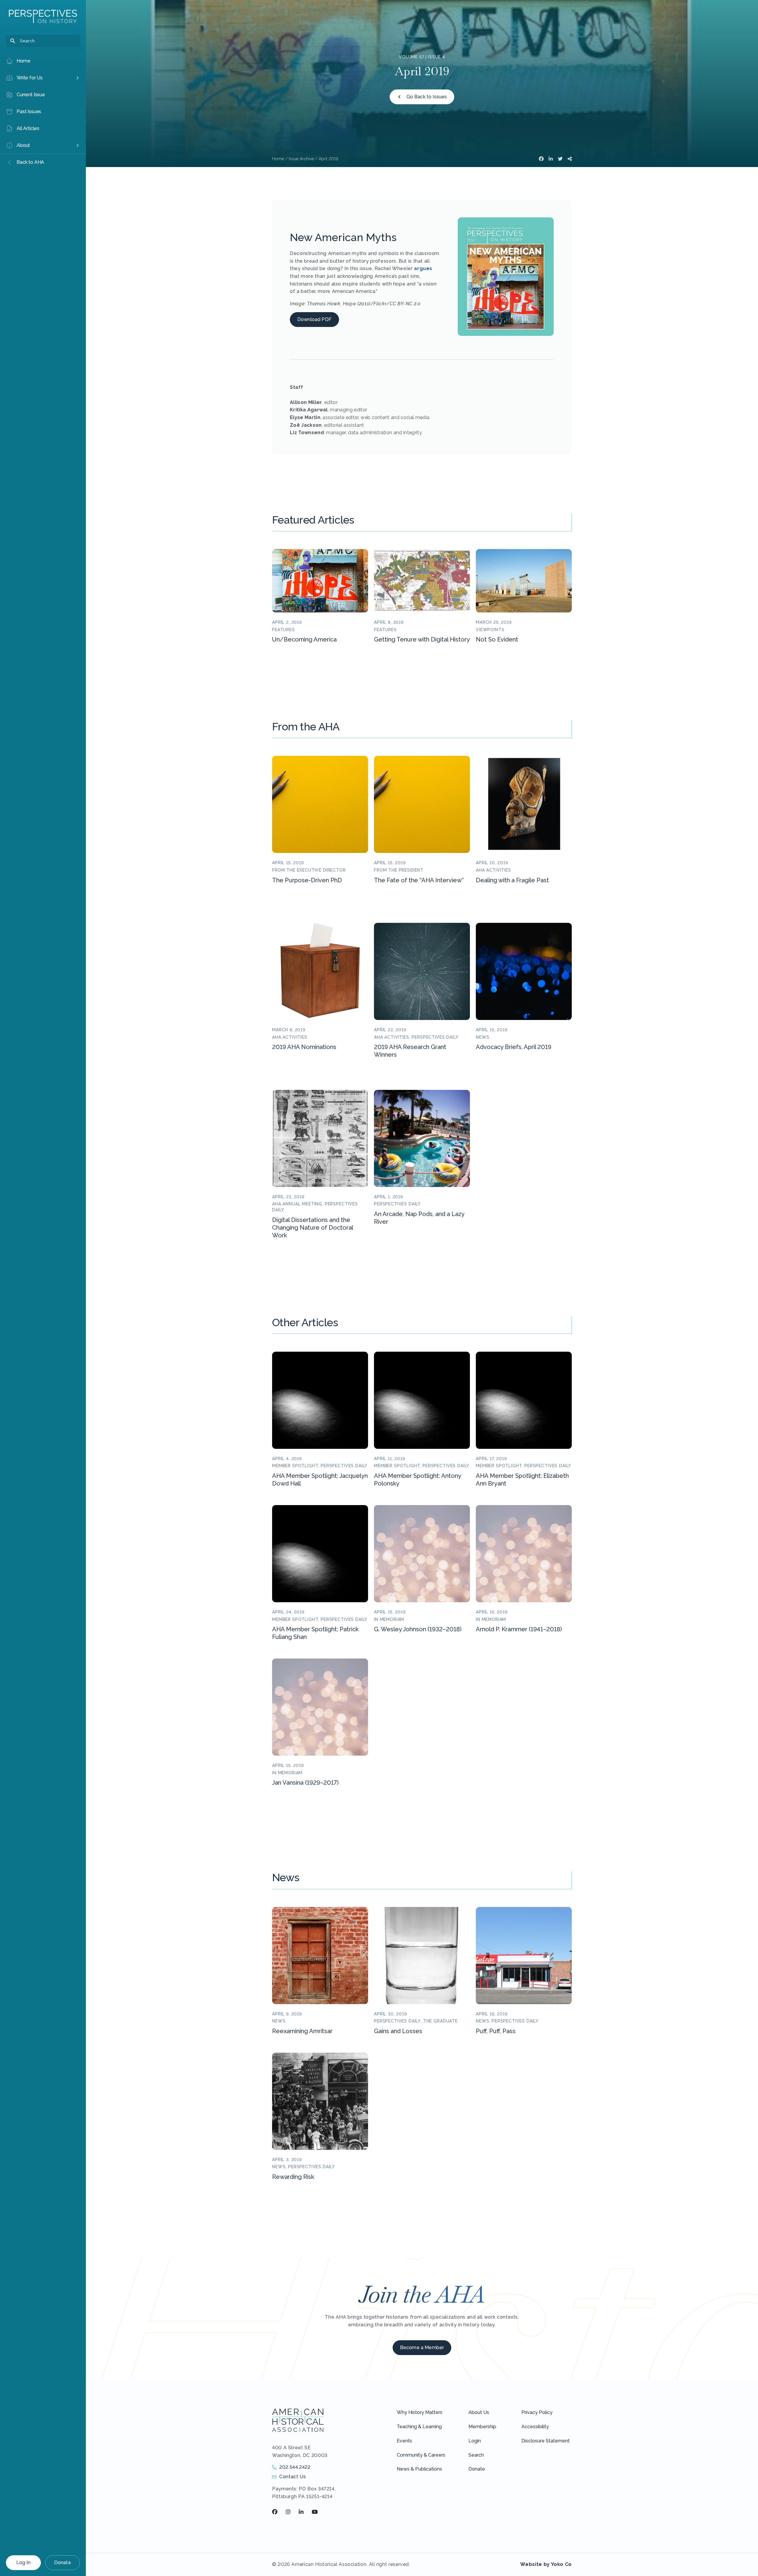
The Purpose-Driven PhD (307, 880)
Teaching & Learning (419, 2427)
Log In (23, 2563)
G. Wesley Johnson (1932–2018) (418, 1629)
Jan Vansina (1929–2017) (305, 1783)
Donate (63, 2563)
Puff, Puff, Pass (496, 2031)
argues (423, 268)
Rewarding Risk (293, 2177)
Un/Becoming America (304, 639)
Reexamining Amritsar (302, 2031)
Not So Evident (497, 639)
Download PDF (314, 319)
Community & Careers (421, 2455)
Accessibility (535, 2427)
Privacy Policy (537, 2412)
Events (404, 2441)
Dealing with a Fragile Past (512, 880)
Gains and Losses (398, 2031)
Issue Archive (301, 159)
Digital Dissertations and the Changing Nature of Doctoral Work (313, 1228)
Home (278, 159)
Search (476, 2455)
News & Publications (419, 2469)
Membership (482, 2427)
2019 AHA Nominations (304, 1047)
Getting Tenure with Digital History (422, 639)
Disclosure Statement (546, 2441)
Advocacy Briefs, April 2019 (514, 1047)
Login (475, 2441)
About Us (479, 2412)
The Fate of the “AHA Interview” (419, 880)
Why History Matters (420, 2412)
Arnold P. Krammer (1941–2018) (519, 1629)
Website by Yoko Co (546, 2564)
